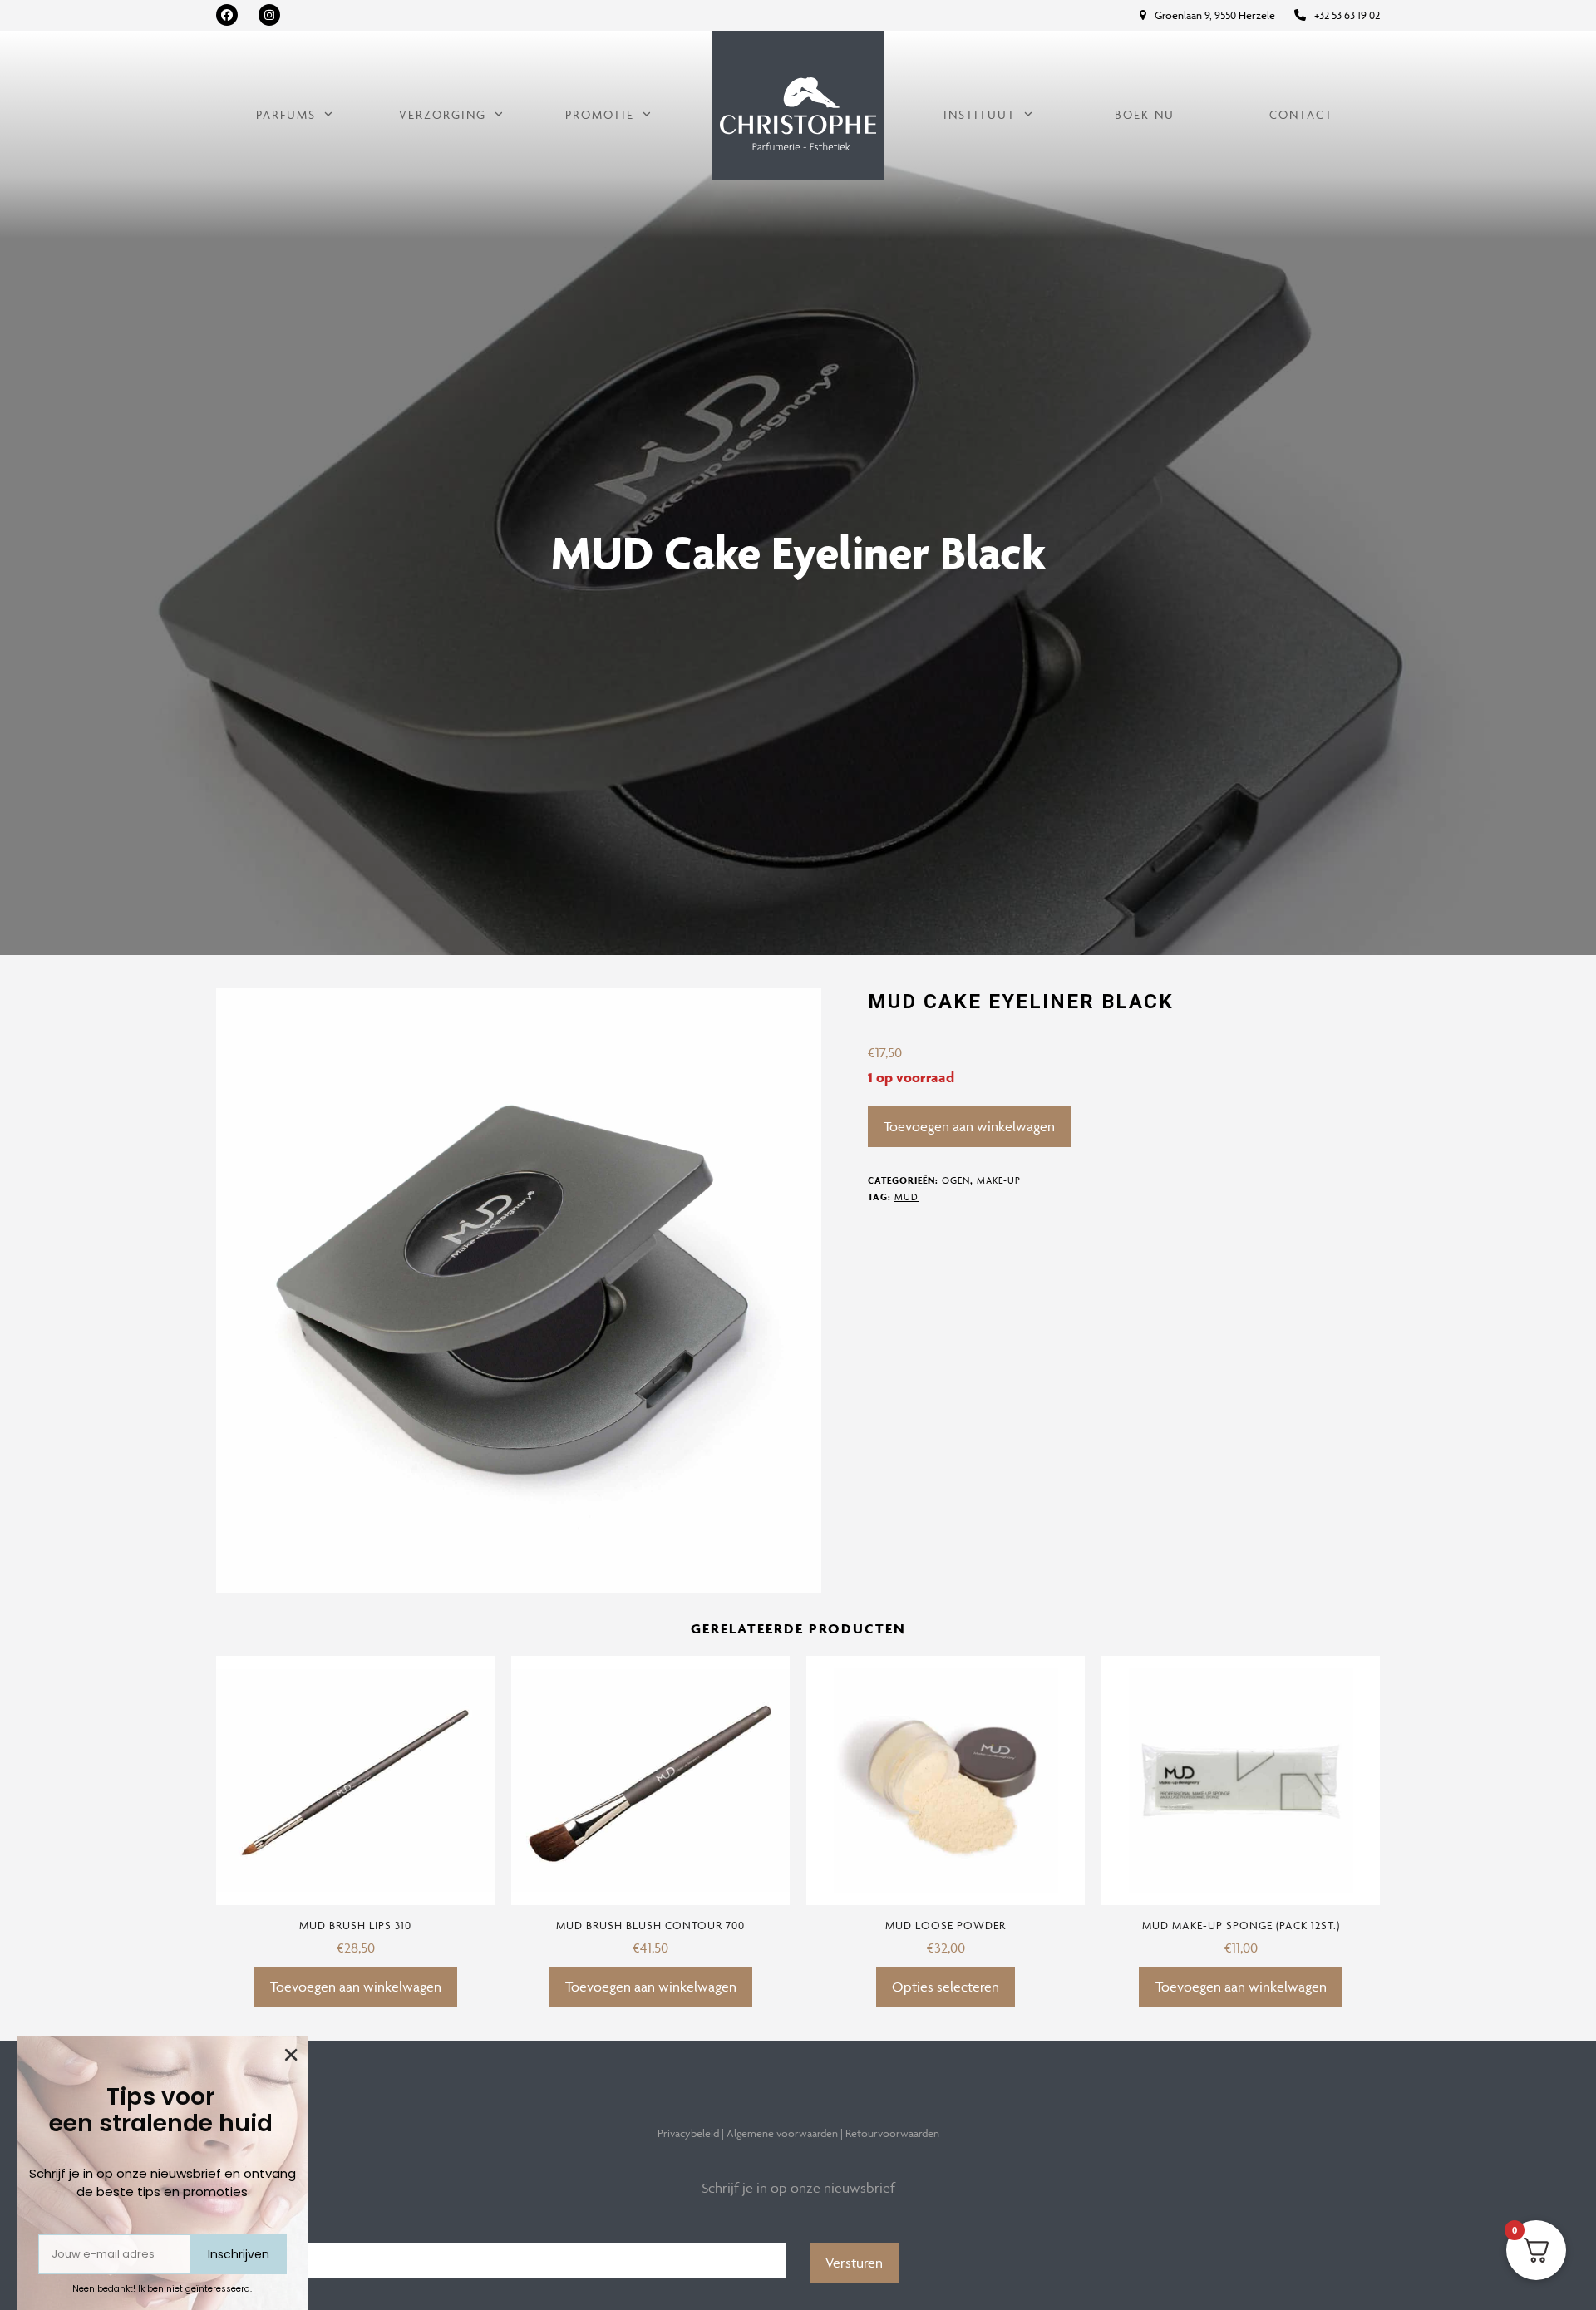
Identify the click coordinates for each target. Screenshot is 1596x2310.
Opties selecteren (946, 1987)
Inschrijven (239, 2254)
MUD (906, 1197)
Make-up (999, 1180)
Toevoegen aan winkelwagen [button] (356, 1987)
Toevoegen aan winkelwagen (969, 1126)
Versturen (854, 2263)
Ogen (956, 1180)
